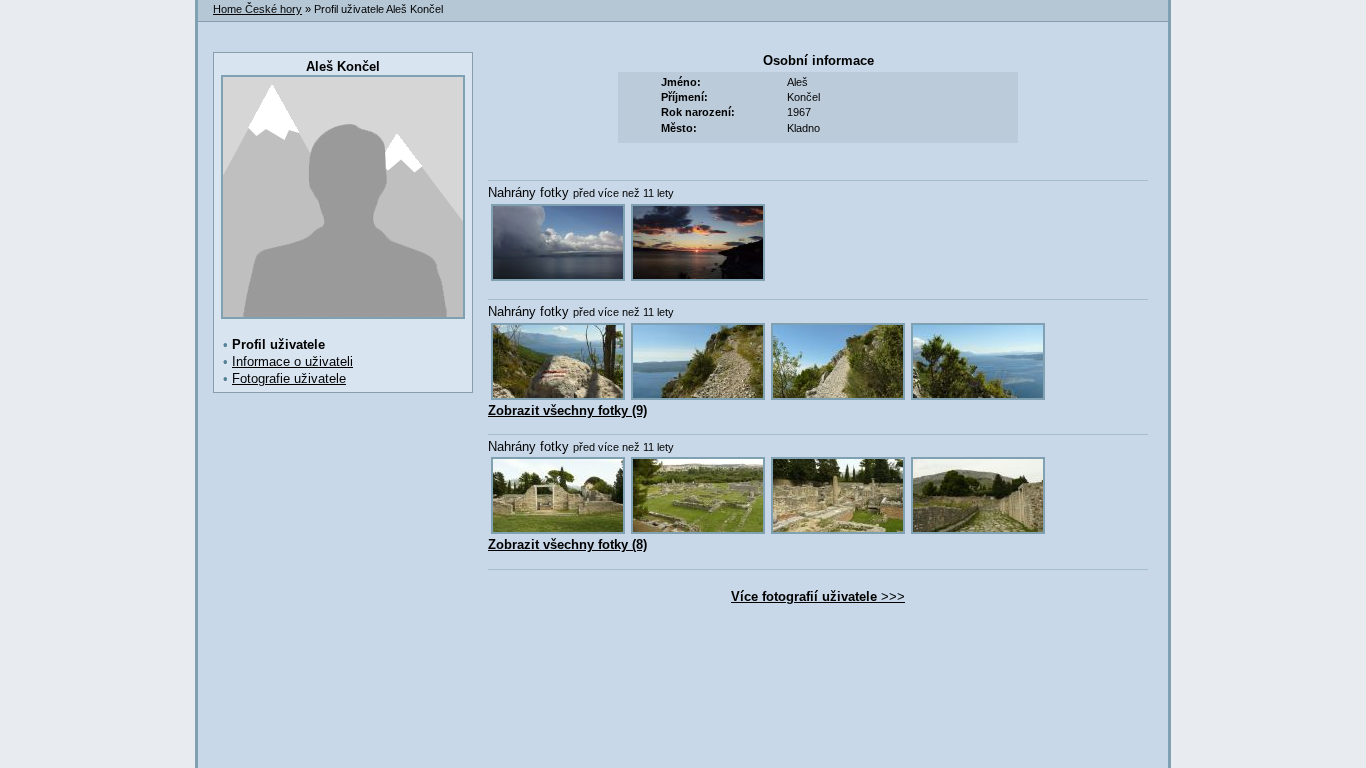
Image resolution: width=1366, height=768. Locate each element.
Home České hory (257, 9)
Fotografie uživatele (289, 378)
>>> (818, 596)
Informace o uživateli (292, 361)
